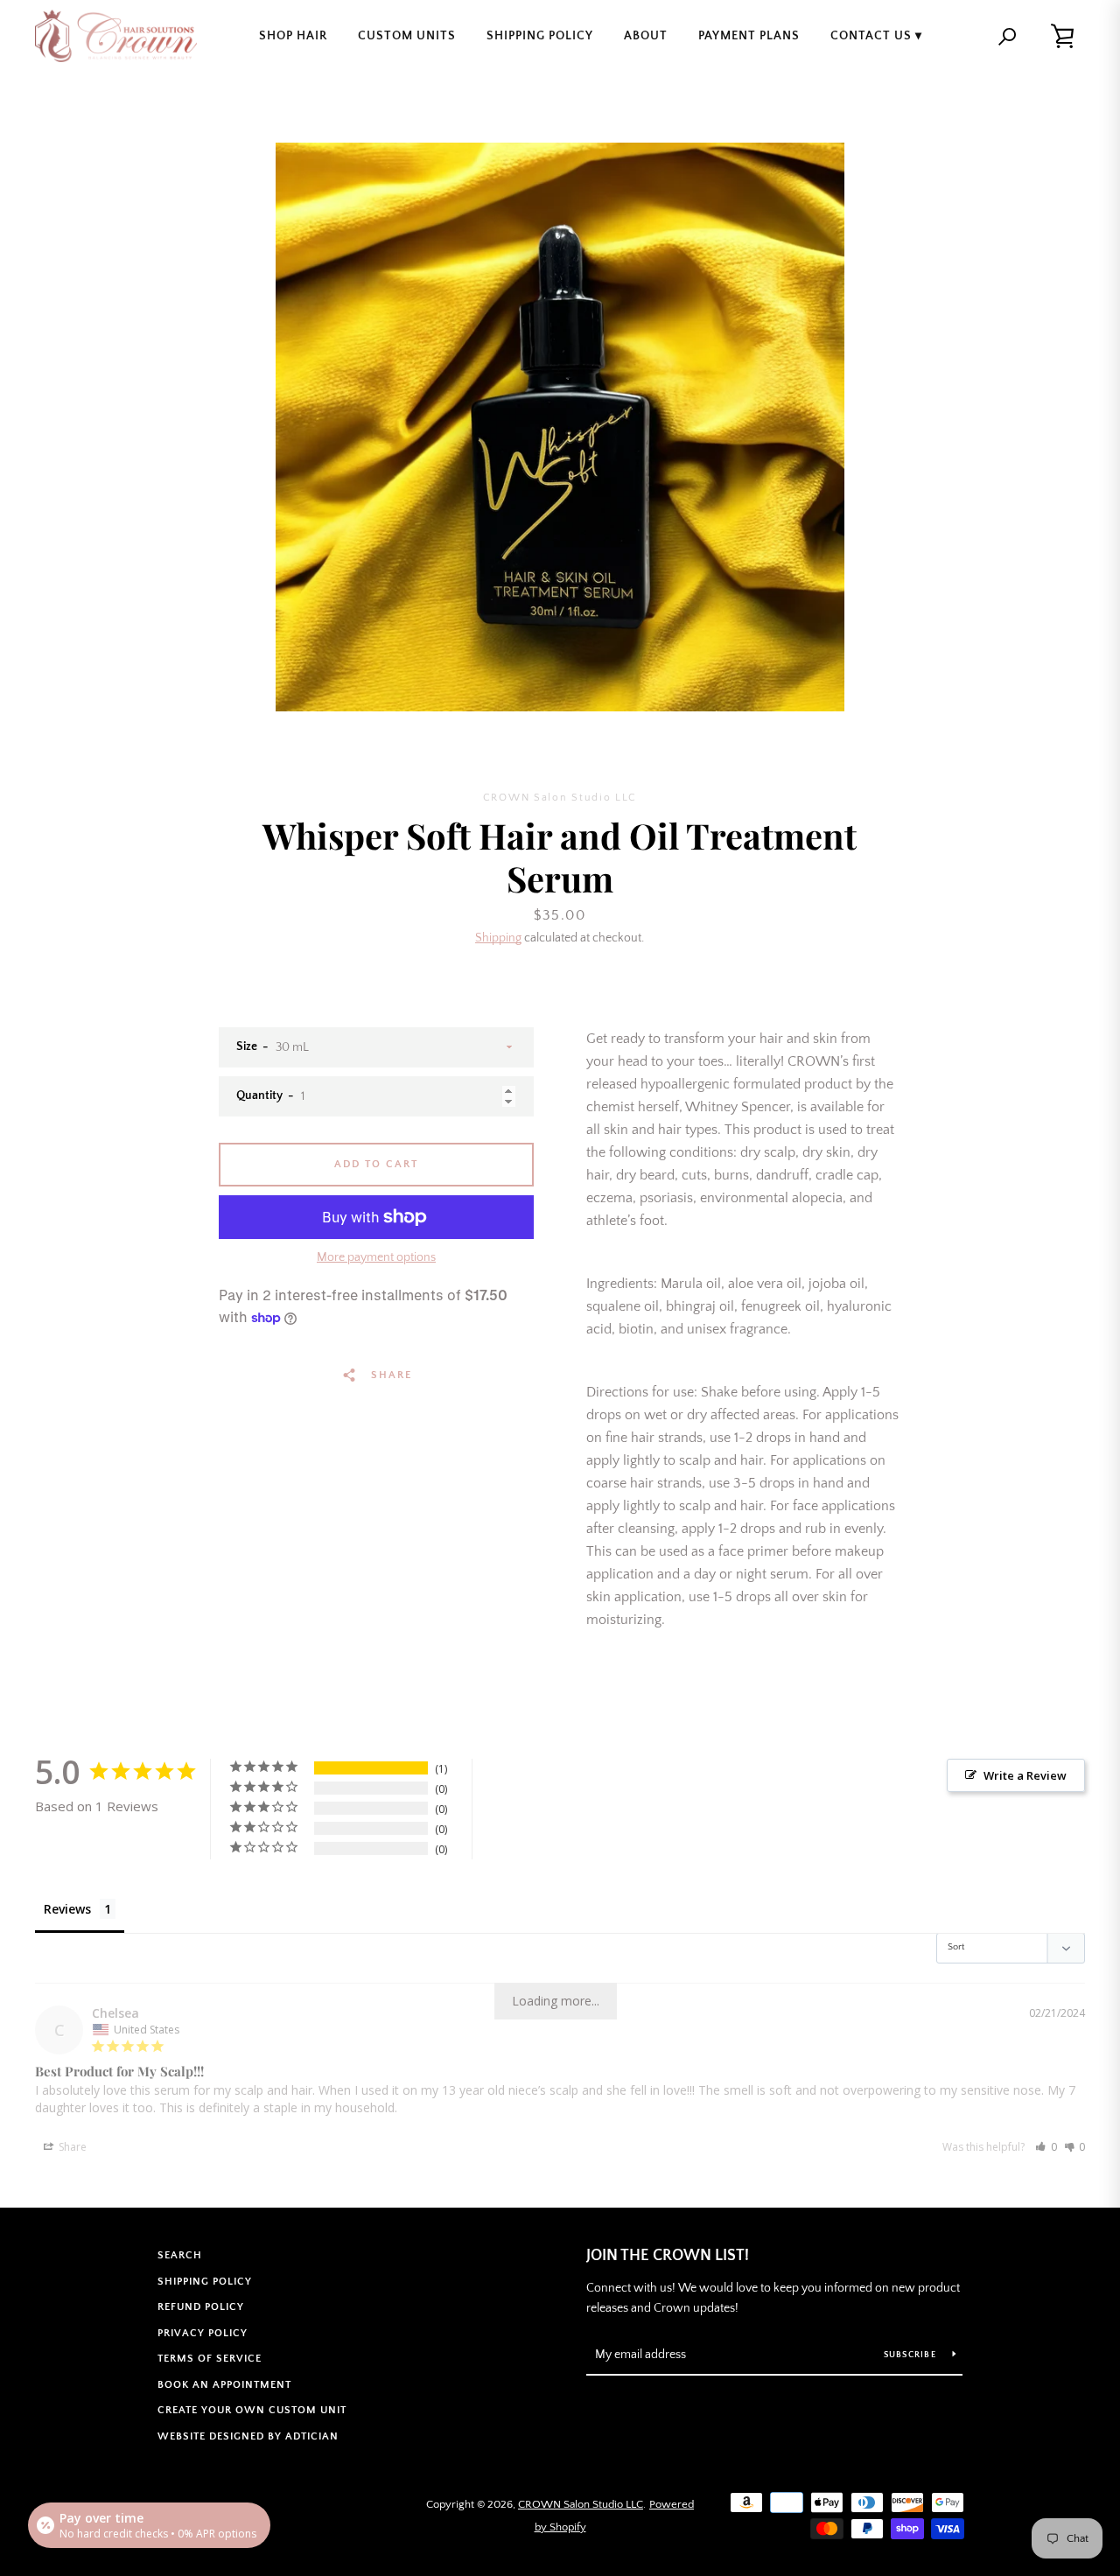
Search (180, 2255)
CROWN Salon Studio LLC (581, 2504)
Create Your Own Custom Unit (252, 2410)
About (646, 36)
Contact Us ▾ (876, 36)
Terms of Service (210, 2359)
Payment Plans (749, 36)
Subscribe (912, 2355)
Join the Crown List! (668, 2256)
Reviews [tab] (67, 1909)
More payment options (376, 1257)
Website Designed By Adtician (248, 2436)
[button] (1046, 2147)
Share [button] (71, 2147)
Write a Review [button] (1025, 1775)
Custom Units (407, 36)
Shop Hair (293, 36)
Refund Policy (201, 2307)
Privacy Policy (203, 2333)
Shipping (498, 938)
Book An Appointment (224, 2385)
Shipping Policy (540, 36)
